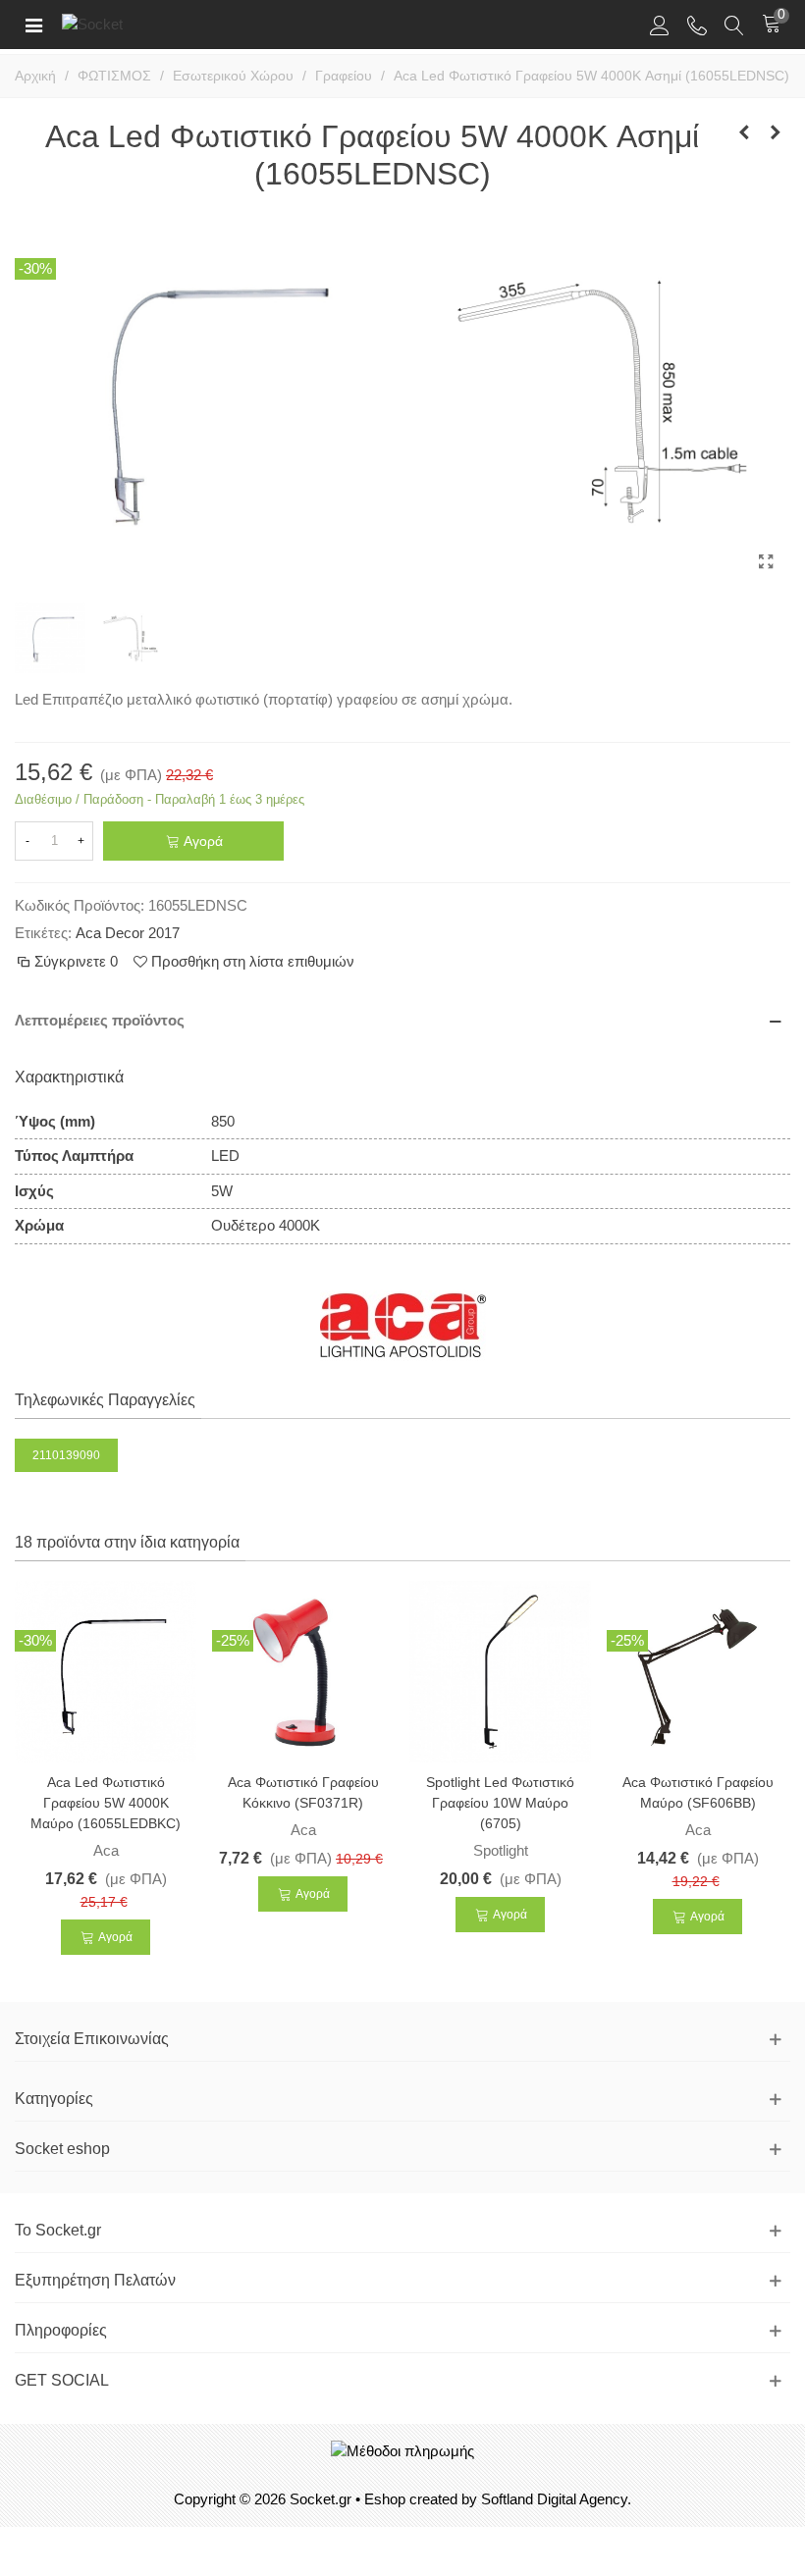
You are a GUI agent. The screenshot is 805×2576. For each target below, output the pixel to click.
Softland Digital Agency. (556, 2499)
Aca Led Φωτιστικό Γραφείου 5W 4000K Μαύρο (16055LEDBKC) (106, 1803)
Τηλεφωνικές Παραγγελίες (105, 1400)
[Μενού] (33, 25)
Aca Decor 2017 (128, 933)
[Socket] (126, 24)
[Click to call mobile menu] (697, 25)
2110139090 (66, 1455)
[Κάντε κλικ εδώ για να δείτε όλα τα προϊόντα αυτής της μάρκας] (403, 1326)
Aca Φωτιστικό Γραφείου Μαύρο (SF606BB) (698, 1792)
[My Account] (660, 25)
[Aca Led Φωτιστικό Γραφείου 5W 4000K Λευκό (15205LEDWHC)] (776, 132)
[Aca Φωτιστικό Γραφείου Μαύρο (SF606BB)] (698, 1670)
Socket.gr (321, 2499)
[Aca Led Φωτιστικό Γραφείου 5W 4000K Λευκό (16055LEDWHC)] (744, 132)
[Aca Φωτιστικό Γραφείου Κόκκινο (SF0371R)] (303, 1670)
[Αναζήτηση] (734, 25)
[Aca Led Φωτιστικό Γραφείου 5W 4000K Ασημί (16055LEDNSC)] (766, 562)
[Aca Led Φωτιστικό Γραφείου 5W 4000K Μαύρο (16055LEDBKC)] (106, 1670)
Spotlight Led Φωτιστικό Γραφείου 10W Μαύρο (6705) (500, 1803)
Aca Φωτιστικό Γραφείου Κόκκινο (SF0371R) (303, 1792)
